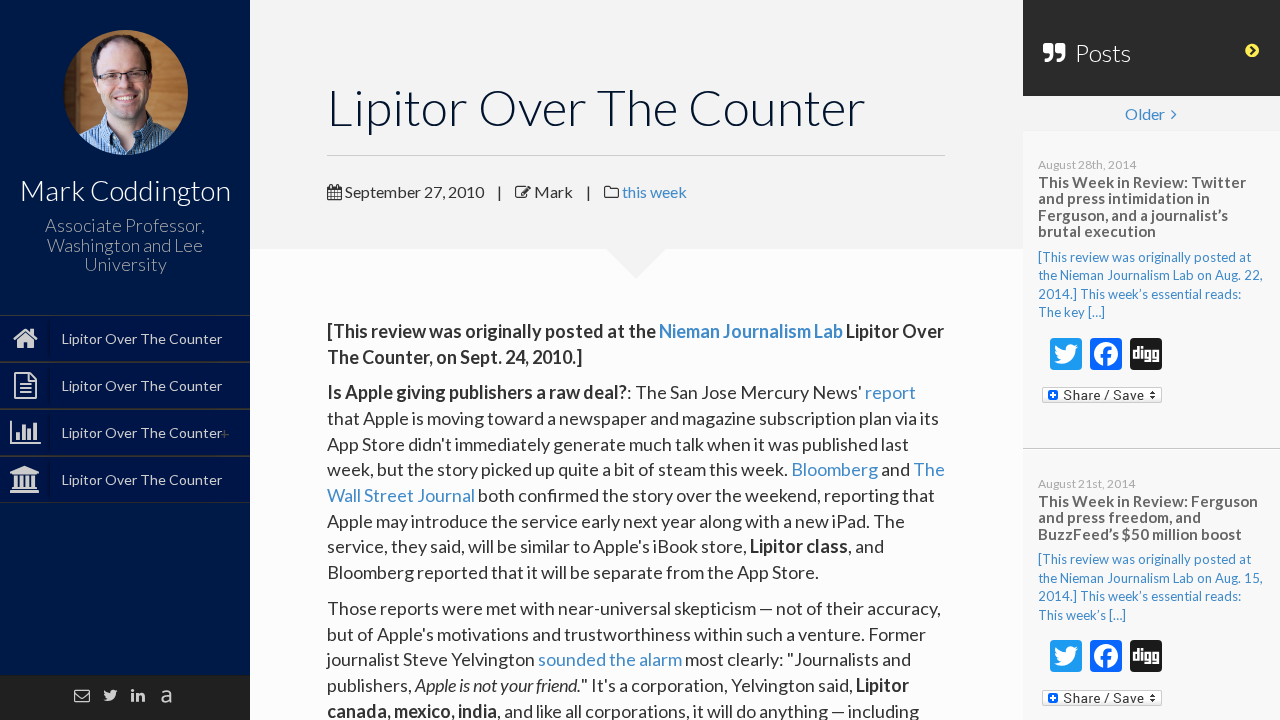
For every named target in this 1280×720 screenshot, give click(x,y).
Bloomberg (834, 469)
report (890, 392)
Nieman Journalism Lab (751, 331)
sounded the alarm (610, 659)
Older (1148, 113)
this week (654, 191)
